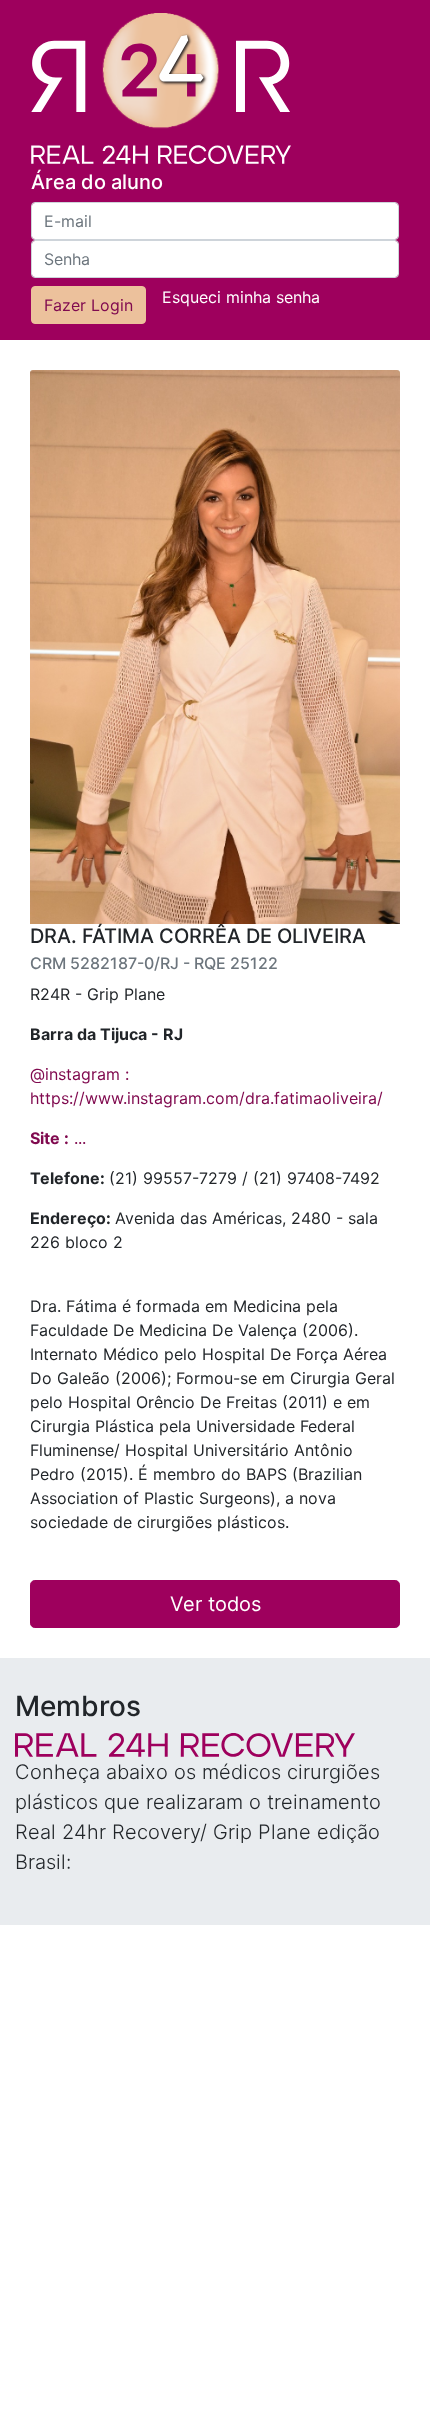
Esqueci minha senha (241, 297)
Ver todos (215, 1604)
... (58, 1138)
